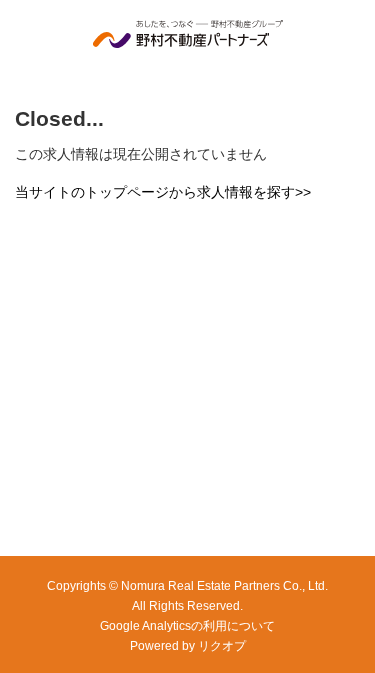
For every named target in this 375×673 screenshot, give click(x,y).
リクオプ (222, 646)
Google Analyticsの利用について (187, 626)
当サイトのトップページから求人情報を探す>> (163, 192)
